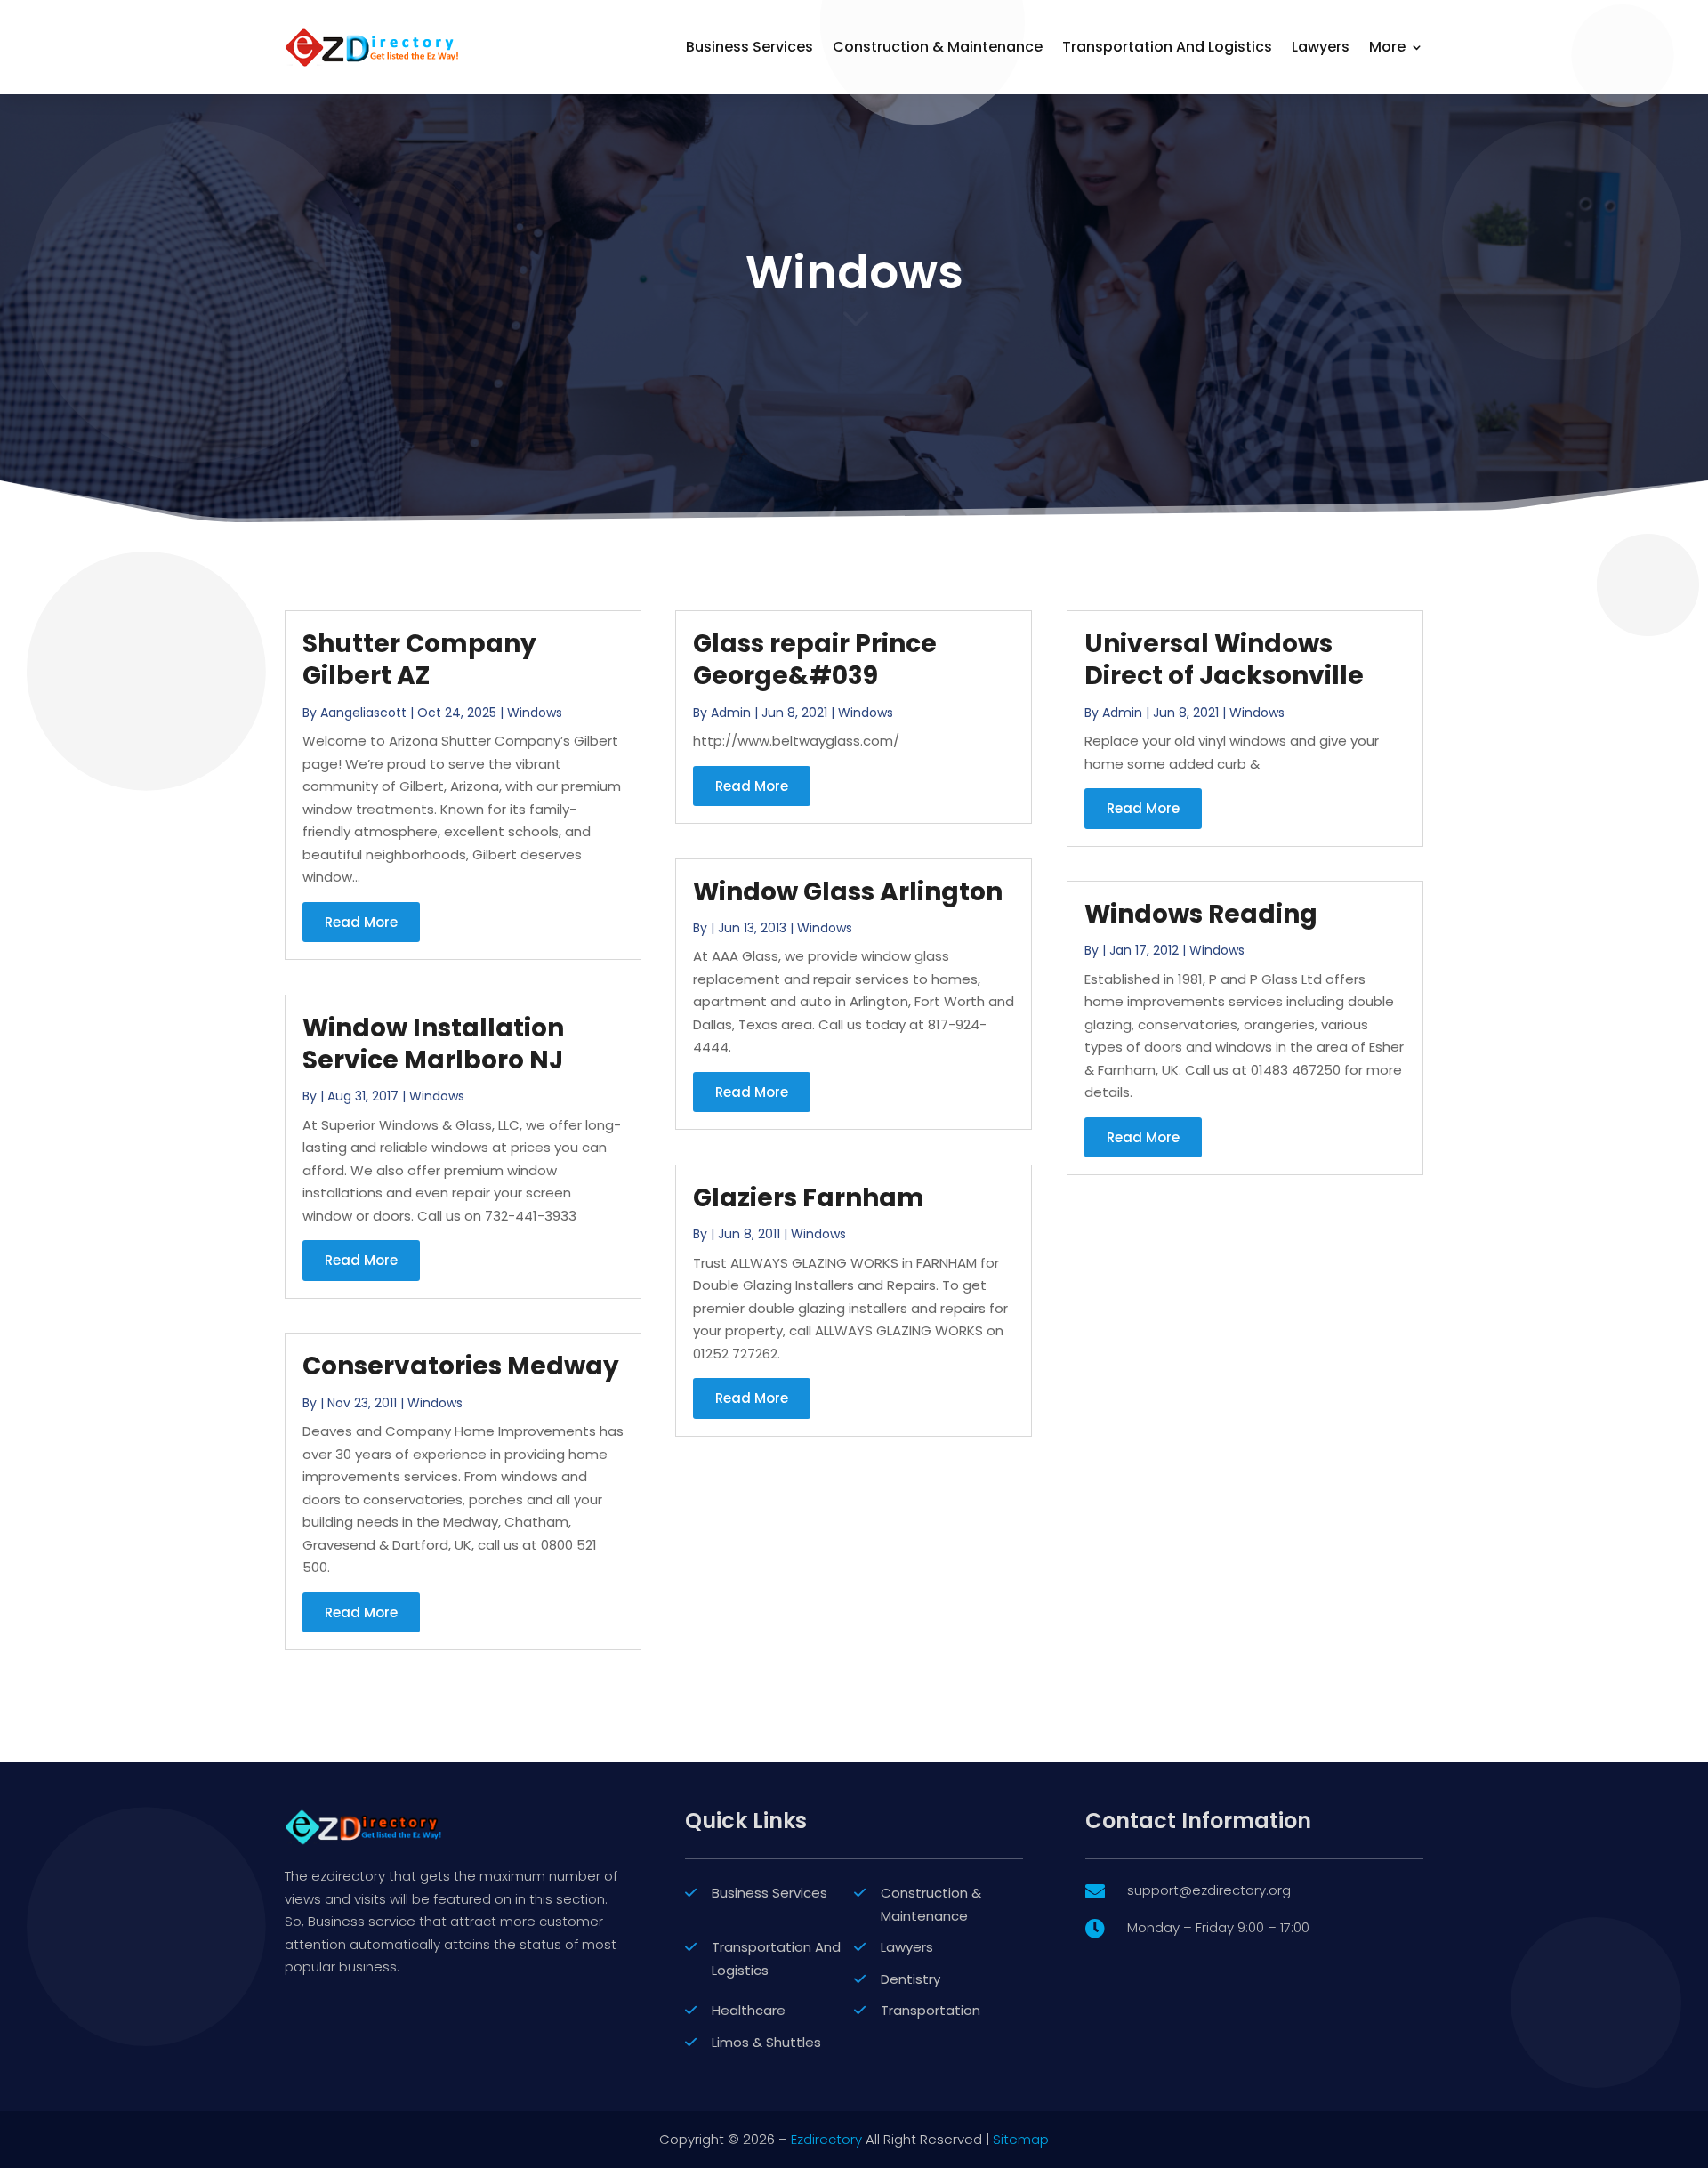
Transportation (931, 2010)
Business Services (749, 47)
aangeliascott (363, 713)
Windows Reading (1201, 914)
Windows (535, 713)
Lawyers (1321, 47)
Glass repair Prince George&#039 (815, 660)
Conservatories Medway (461, 1366)
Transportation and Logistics (1167, 47)
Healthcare (749, 2010)
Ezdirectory (826, 2139)
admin (731, 713)
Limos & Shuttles (766, 2042)
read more (361, 922)
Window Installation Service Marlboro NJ (433, 1044)
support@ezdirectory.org (1209, 1890)
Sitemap (1021, 2139)
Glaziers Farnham (809, 1198)
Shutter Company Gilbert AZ (419, 660)
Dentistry (910, 1979)
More (1387, 47)
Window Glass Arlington (848, 892)
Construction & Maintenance (938, 47)
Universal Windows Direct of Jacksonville (1224, 660)
